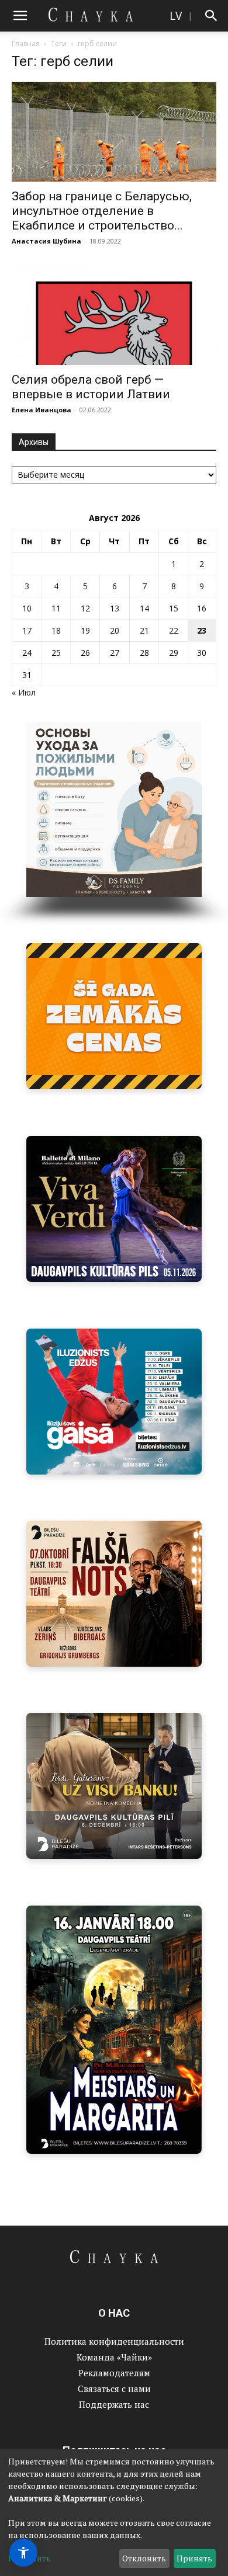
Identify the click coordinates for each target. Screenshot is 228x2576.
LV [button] (176, 15)
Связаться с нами (114, 2389)
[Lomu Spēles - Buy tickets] (114, 1786)
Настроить (30, 2558)
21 (144, 630)
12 (85, 608)
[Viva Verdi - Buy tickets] (114, 1209)
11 (56, 608)
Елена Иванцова (42, 410)
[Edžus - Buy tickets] (114, 1402)
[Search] (212, 16)
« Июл (24, 692)
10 (27, 608)
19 (85, 630)
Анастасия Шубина (46, 241)
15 (174, 608)
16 (202, 608)
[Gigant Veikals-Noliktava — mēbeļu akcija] (114, 1016)
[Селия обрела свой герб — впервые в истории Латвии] (114, 314)
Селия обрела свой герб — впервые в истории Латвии (91, 387)
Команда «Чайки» (114, 2357)
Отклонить (144, 2558)
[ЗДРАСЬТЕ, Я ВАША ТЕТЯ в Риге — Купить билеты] (114, 1594)
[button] (20, 16)
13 (115, 608)
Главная (26, 44)
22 (174, 630)
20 (115, 630)
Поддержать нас (114, 2404)
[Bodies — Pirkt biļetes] (114, 2030)
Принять (194, 2558)
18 (56, 630)
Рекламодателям (114, 2373)
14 (144, 608)
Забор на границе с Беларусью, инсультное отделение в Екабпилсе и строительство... (102, 211)
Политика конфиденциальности (114, 2341)
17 (27, 630)
